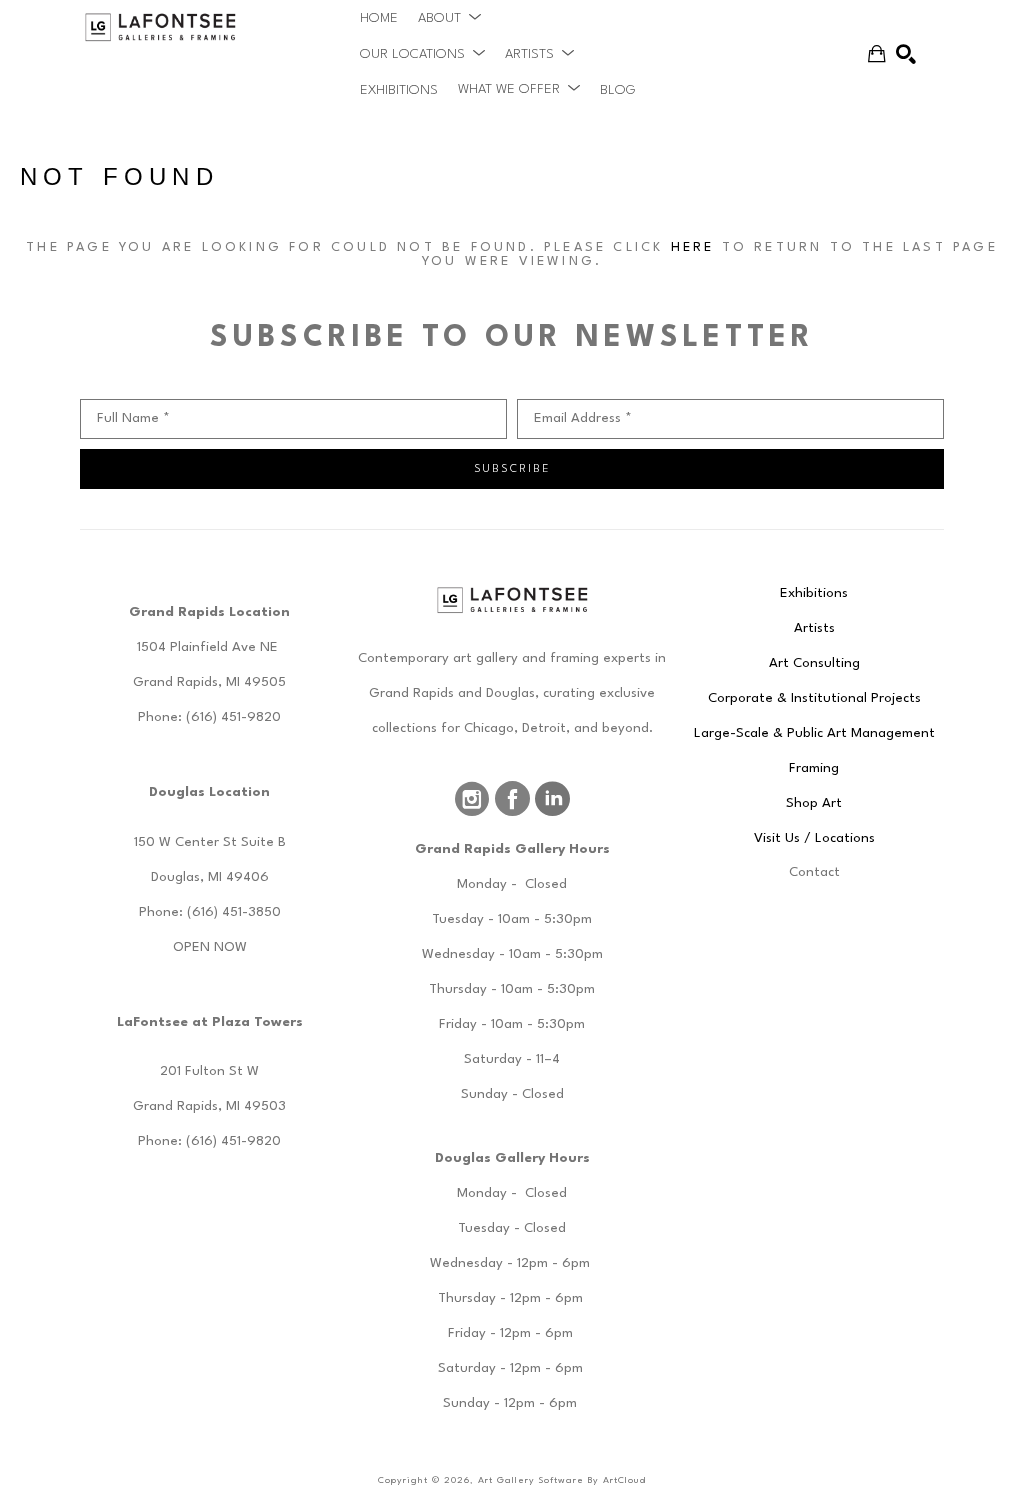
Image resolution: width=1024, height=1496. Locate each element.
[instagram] (472, 799)
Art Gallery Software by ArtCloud (562, 1480)
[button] (449, 18)
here (693, 247)
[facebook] (512, 799)
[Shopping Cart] (877, 54)
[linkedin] (552, 799)
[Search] (906, 54)
